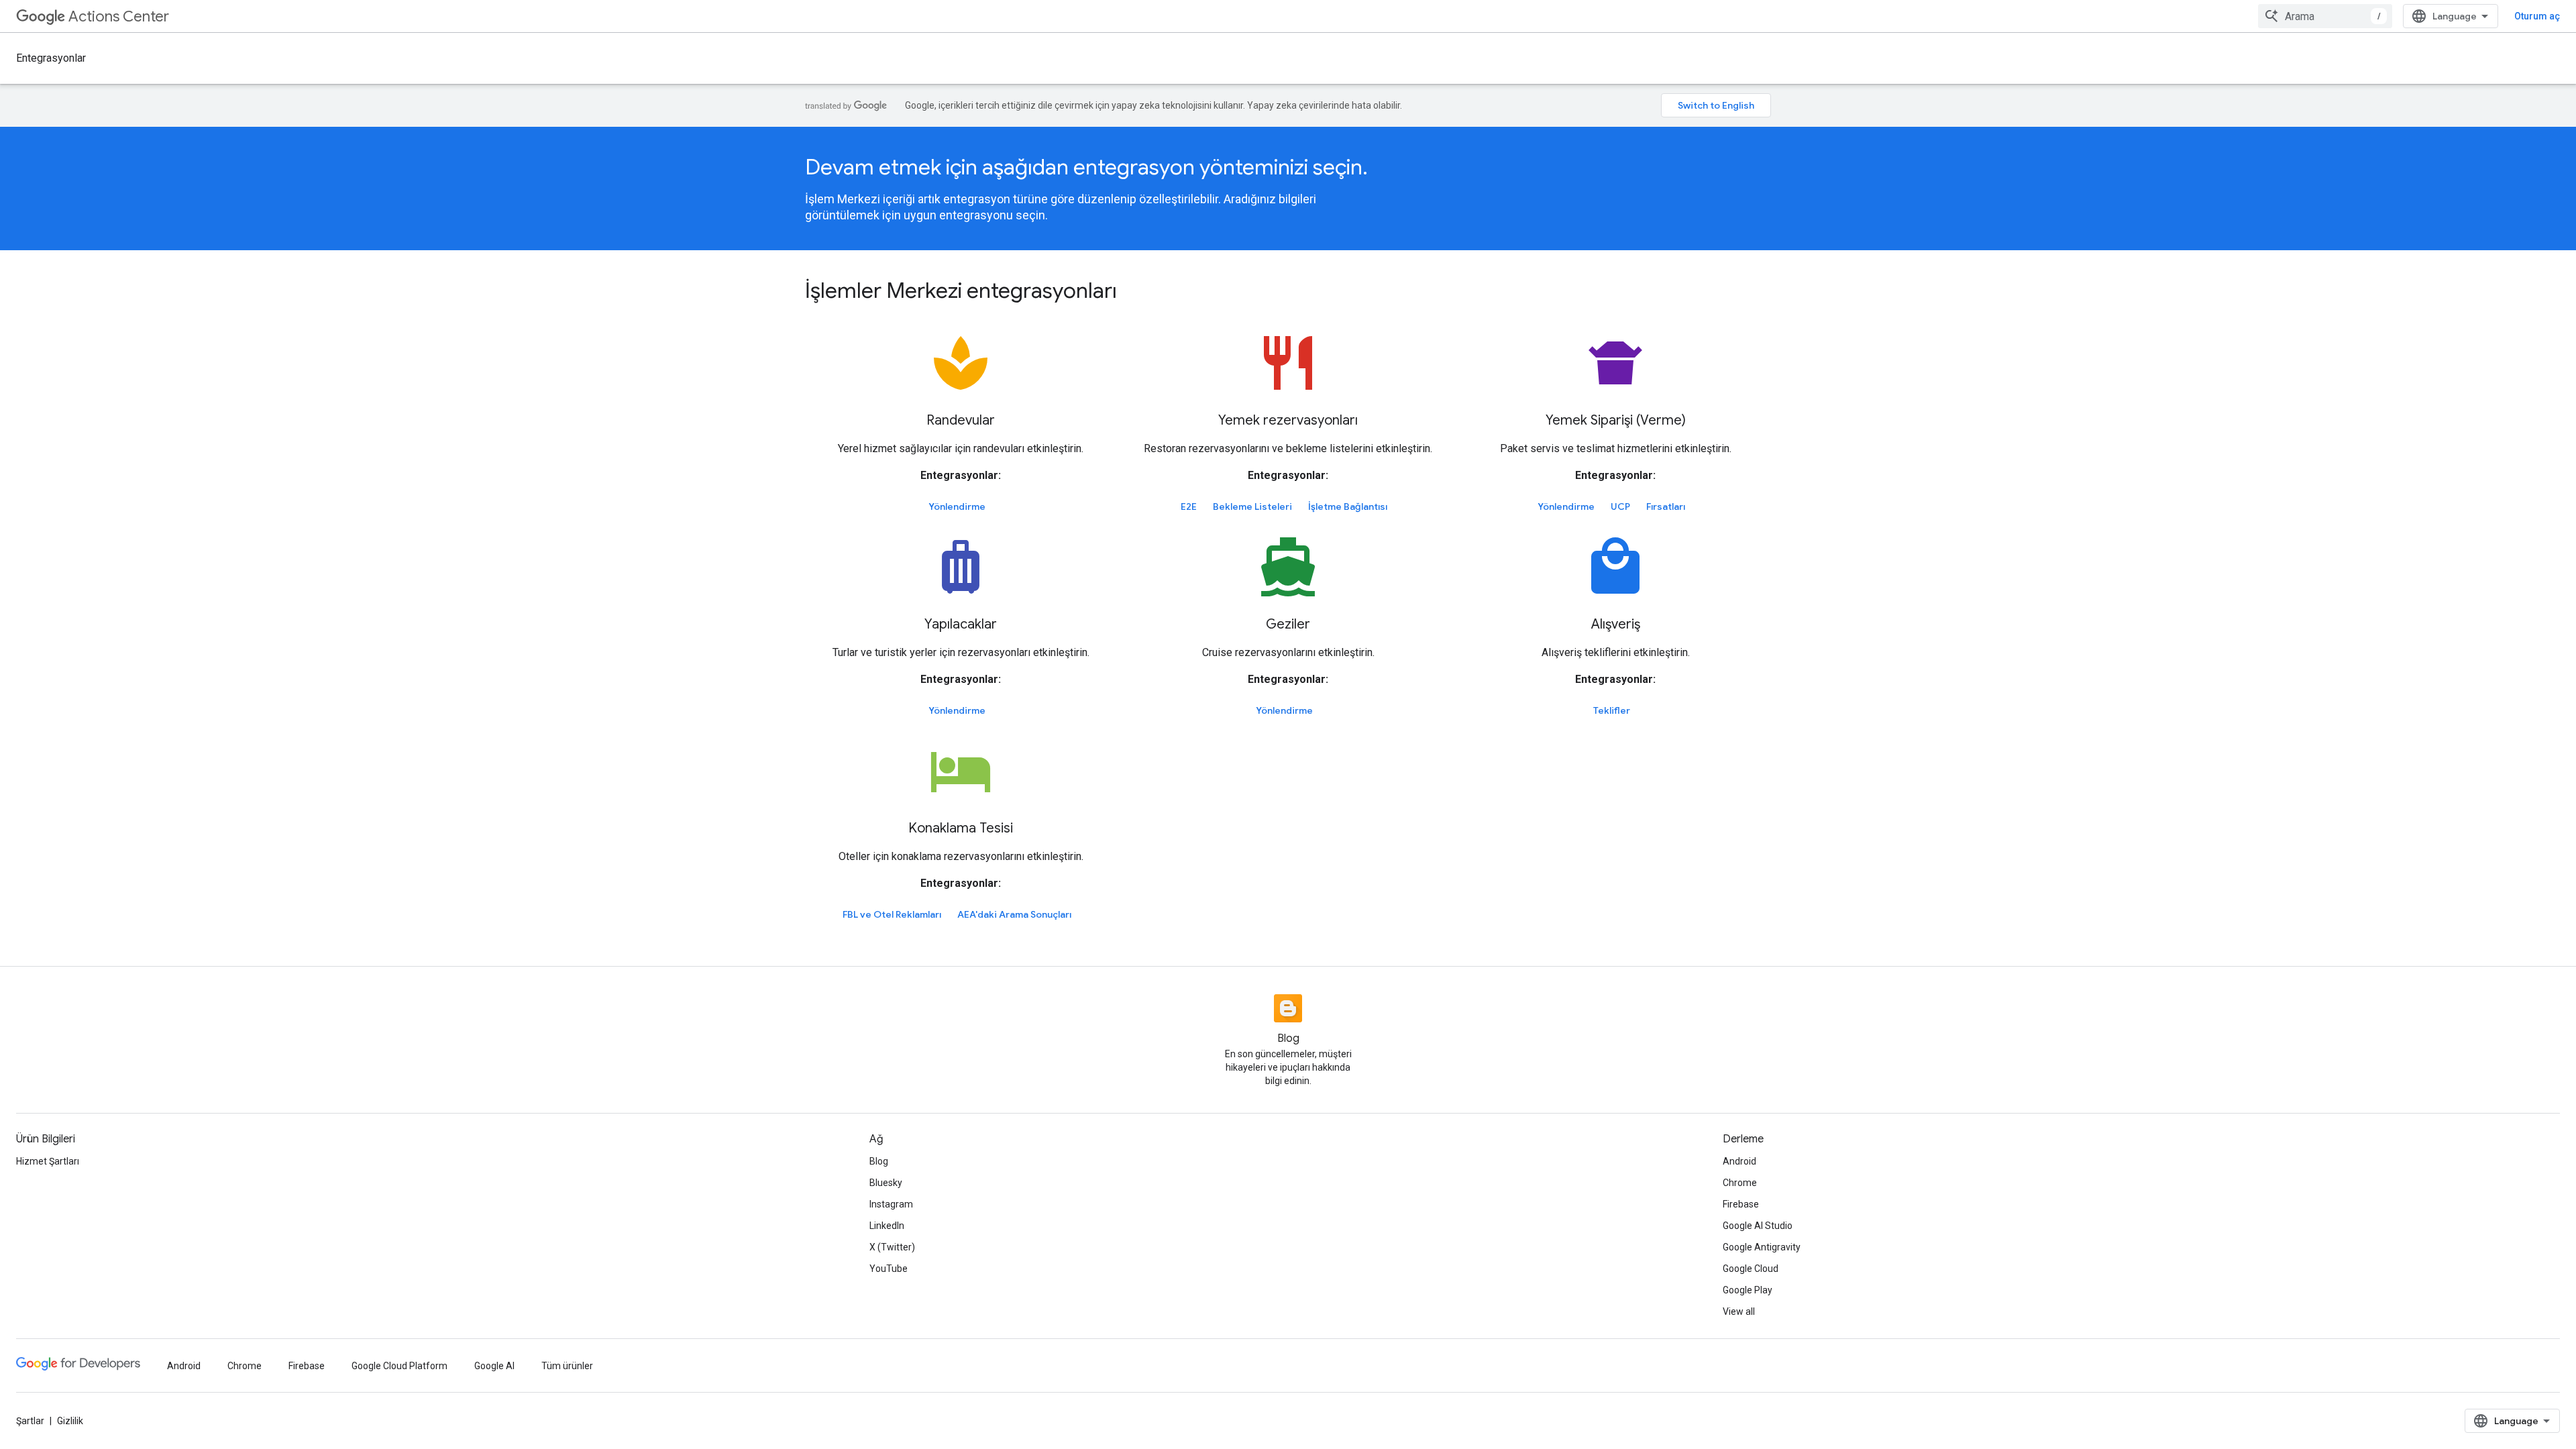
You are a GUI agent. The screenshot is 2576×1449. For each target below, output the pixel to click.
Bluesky (886, 1183)
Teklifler (1612, 710)
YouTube (889, 1269)
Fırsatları (1666, 506)
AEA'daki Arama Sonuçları (1014, 914)
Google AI (494, 1366)
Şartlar (30, 1421)
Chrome (1740, 1183)
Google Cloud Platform (399, 1366)
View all (1739, 1311)
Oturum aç (2537, 16)
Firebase (1741, 1204)
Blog (879, 1161)
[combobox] (2325, 16)
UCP (1620, 506)
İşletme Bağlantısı (1348, 506)
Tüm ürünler (567, 1366)
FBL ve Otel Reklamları (892, 914)
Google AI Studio (1758, 1226)
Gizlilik (70, 1421)
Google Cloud (1751, 1269)
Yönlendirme (957, 506)
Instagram (891, 1204)
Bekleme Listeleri (1252, 506)
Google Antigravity (1762, 1247)
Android (1739, 1161)
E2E (1189, 506)
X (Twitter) (892, 1247)
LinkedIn (887, 1226)
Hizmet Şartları (48, 1161)
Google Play (1748, 1290)
